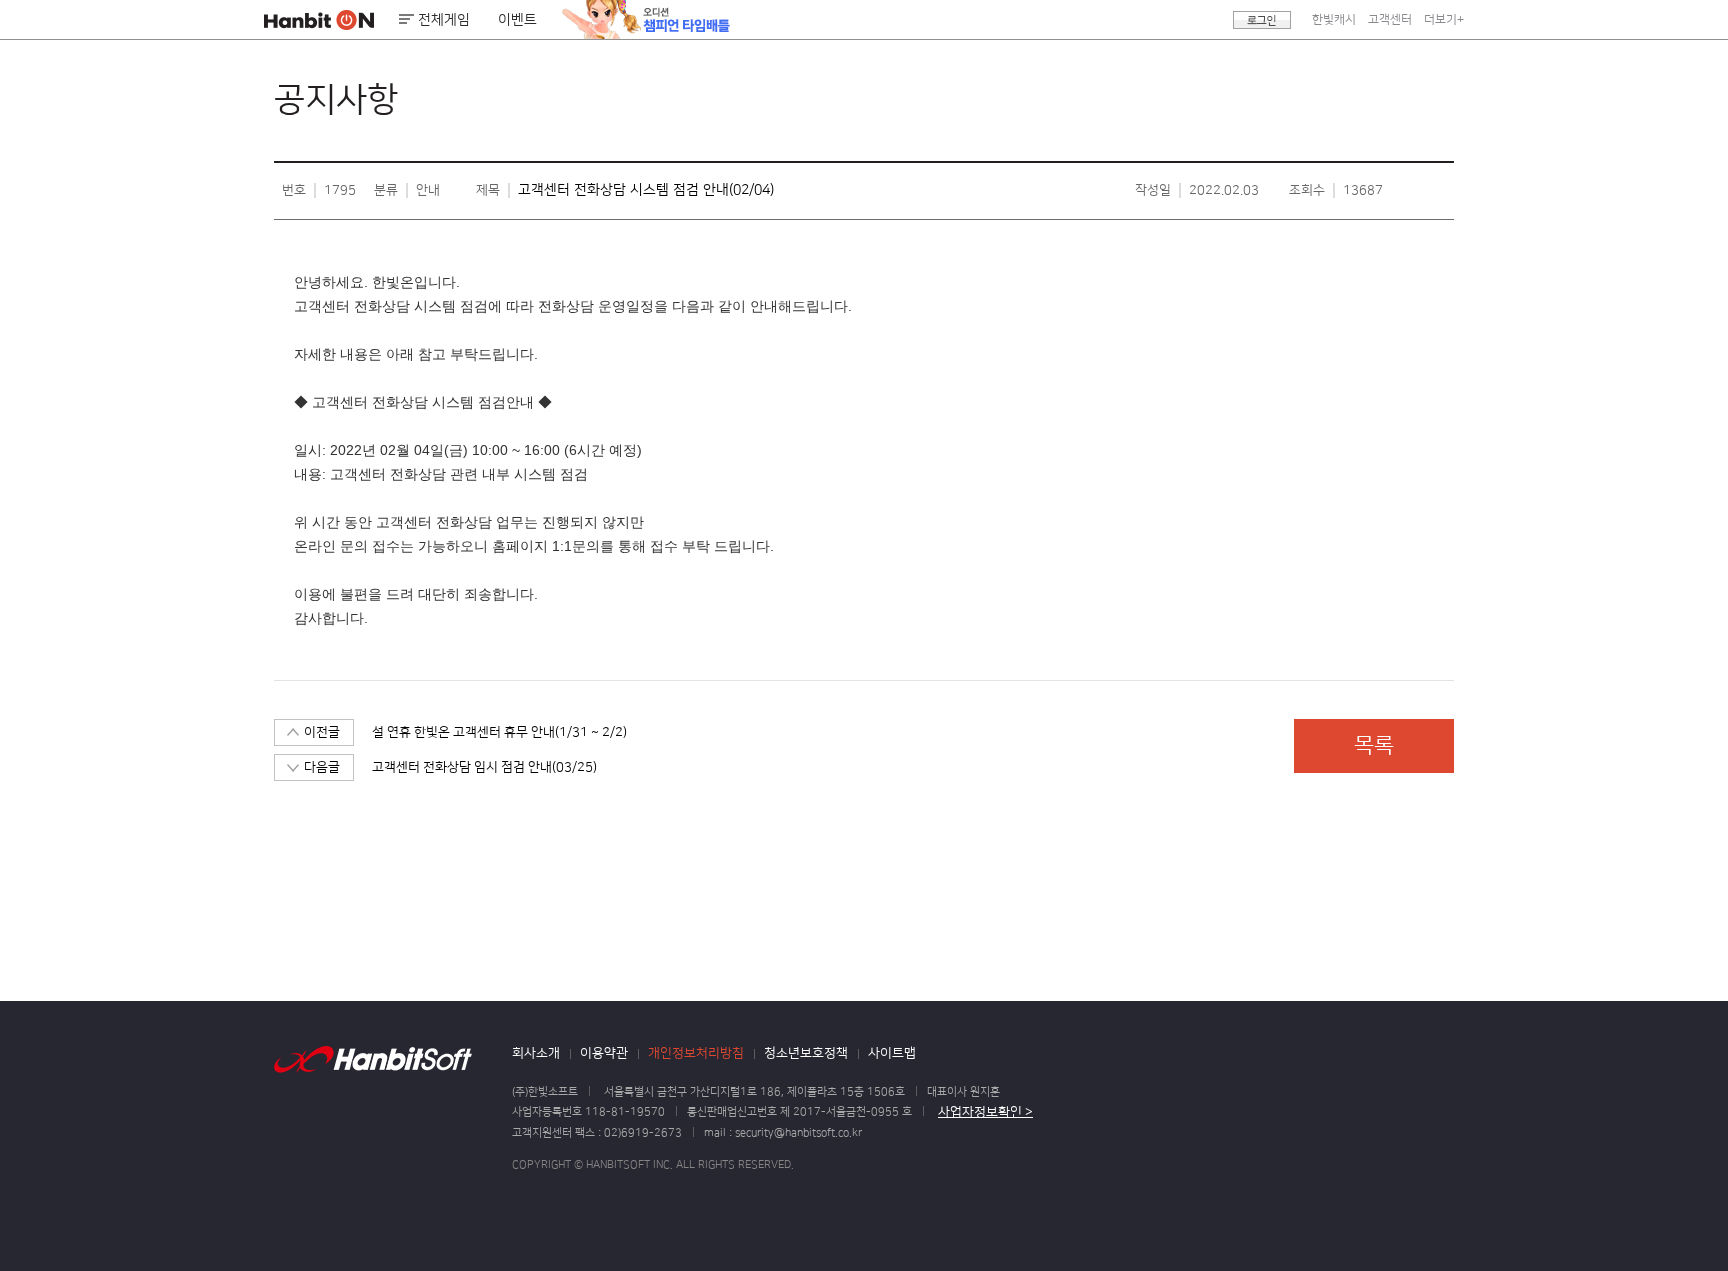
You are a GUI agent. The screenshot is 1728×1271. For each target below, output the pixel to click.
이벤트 (517, 20)
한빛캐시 (1334, 19)
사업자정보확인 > (985, 1112)
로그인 (1262, 20)
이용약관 (604, 1053)
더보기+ (1444, 19)
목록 (1374, 745)
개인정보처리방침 (696, 1053)
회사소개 (536, 1053)
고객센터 (1390, 19)
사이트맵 (892, 1053)
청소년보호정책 (806, 1053)
